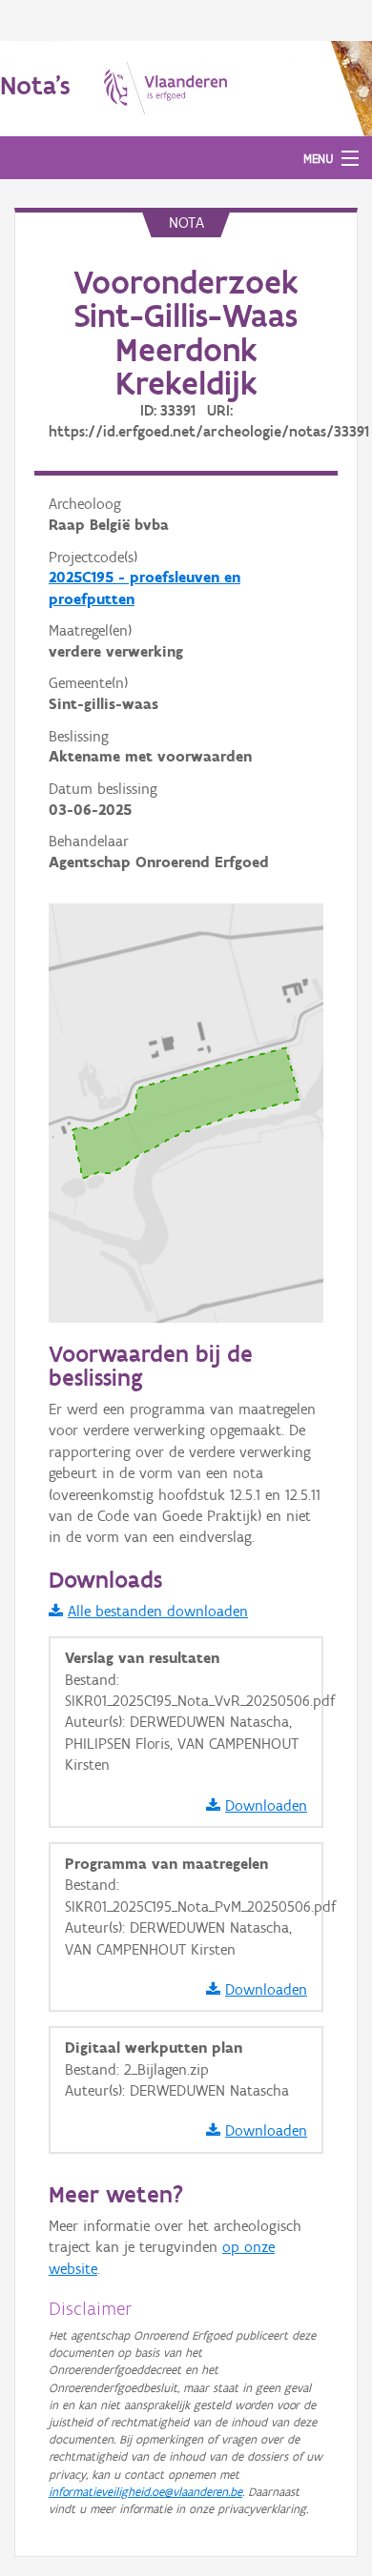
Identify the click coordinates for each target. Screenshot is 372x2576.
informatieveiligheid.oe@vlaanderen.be (145, 2492)
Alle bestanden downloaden (158, 1611)
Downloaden (266, 1805)
